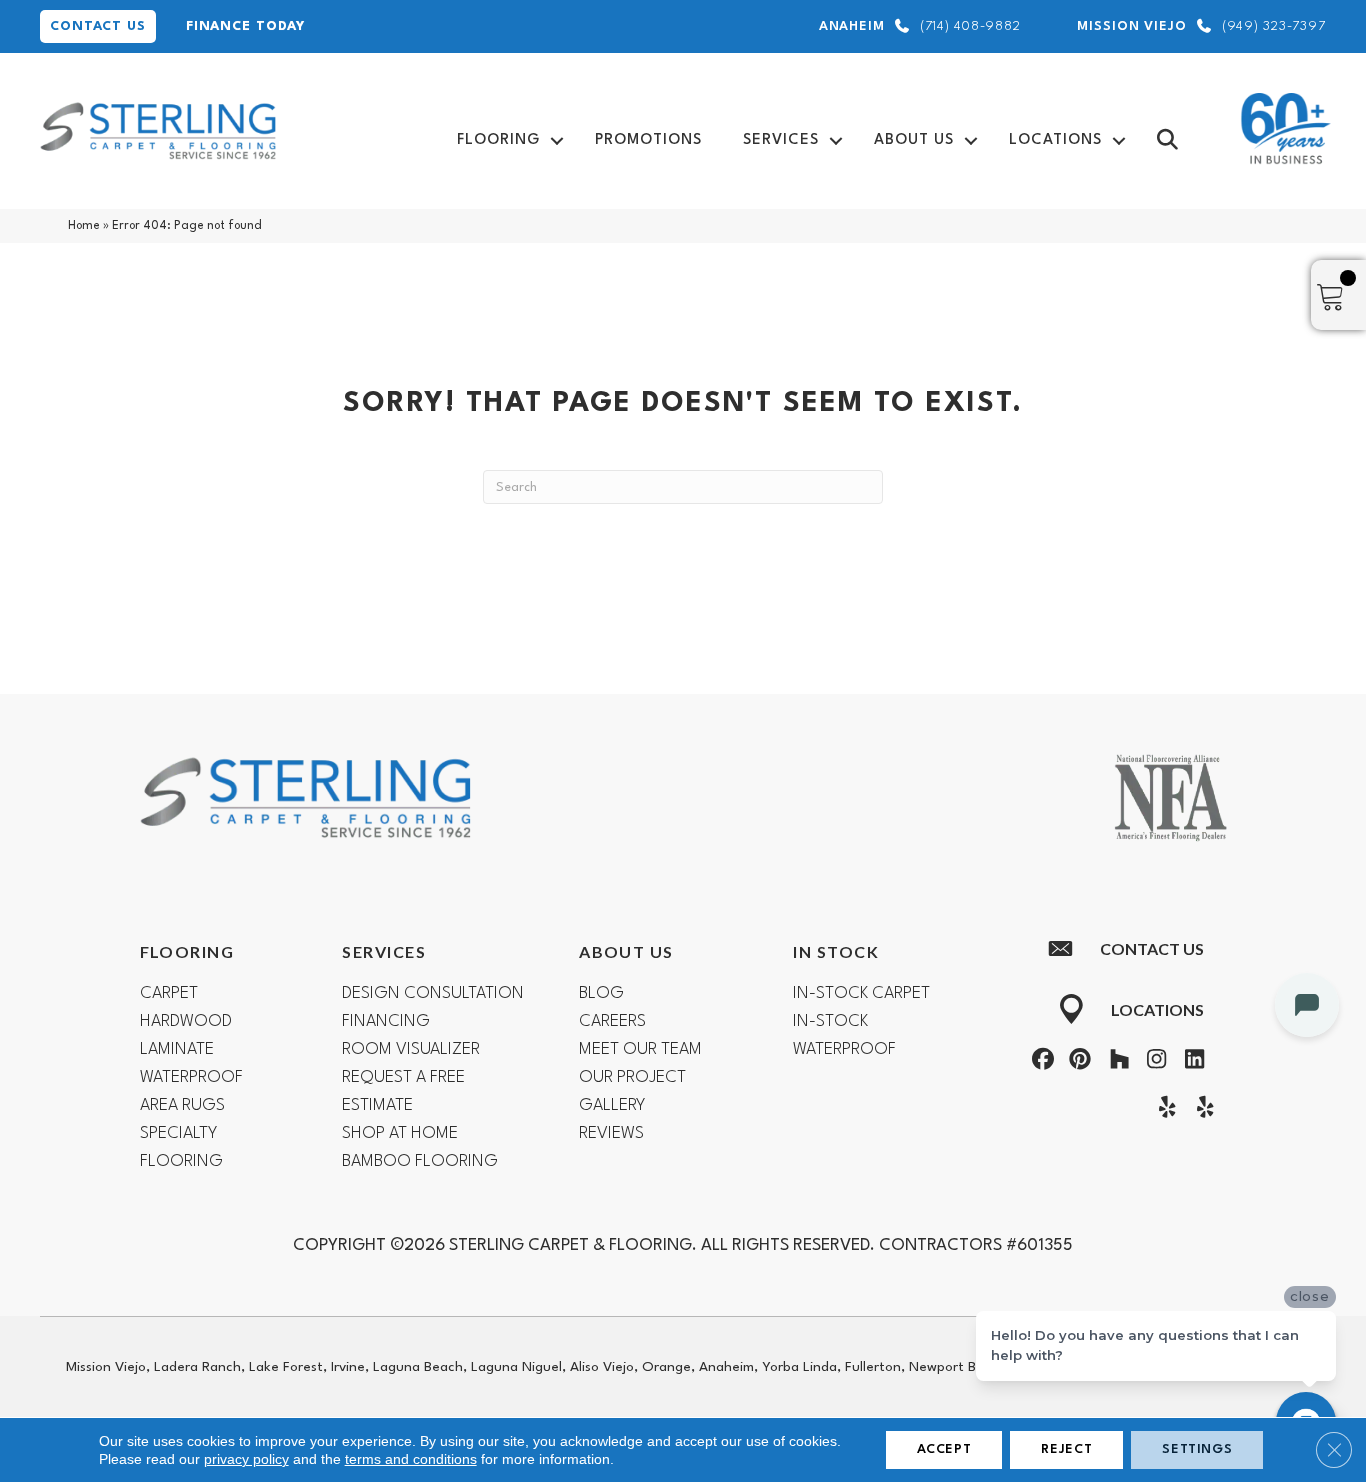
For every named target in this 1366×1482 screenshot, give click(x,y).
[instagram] (1153, 1062)
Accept (944, 1449)
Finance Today (245, 26)
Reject (1066, 1449)
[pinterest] (1078, 1062)
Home (84, 226)
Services (781, 140)
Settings (1197, 1449)
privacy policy (246, 1459)
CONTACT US (98, 26)
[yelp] (1163, 1110)
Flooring (498, 140)
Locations (1055, 140)
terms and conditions (411, 1459)
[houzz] (1115, 1062)
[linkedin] (1190, 1062)
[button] (557, 140)
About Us (914, 140)
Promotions (648, 140)
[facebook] (1040, 1062)
